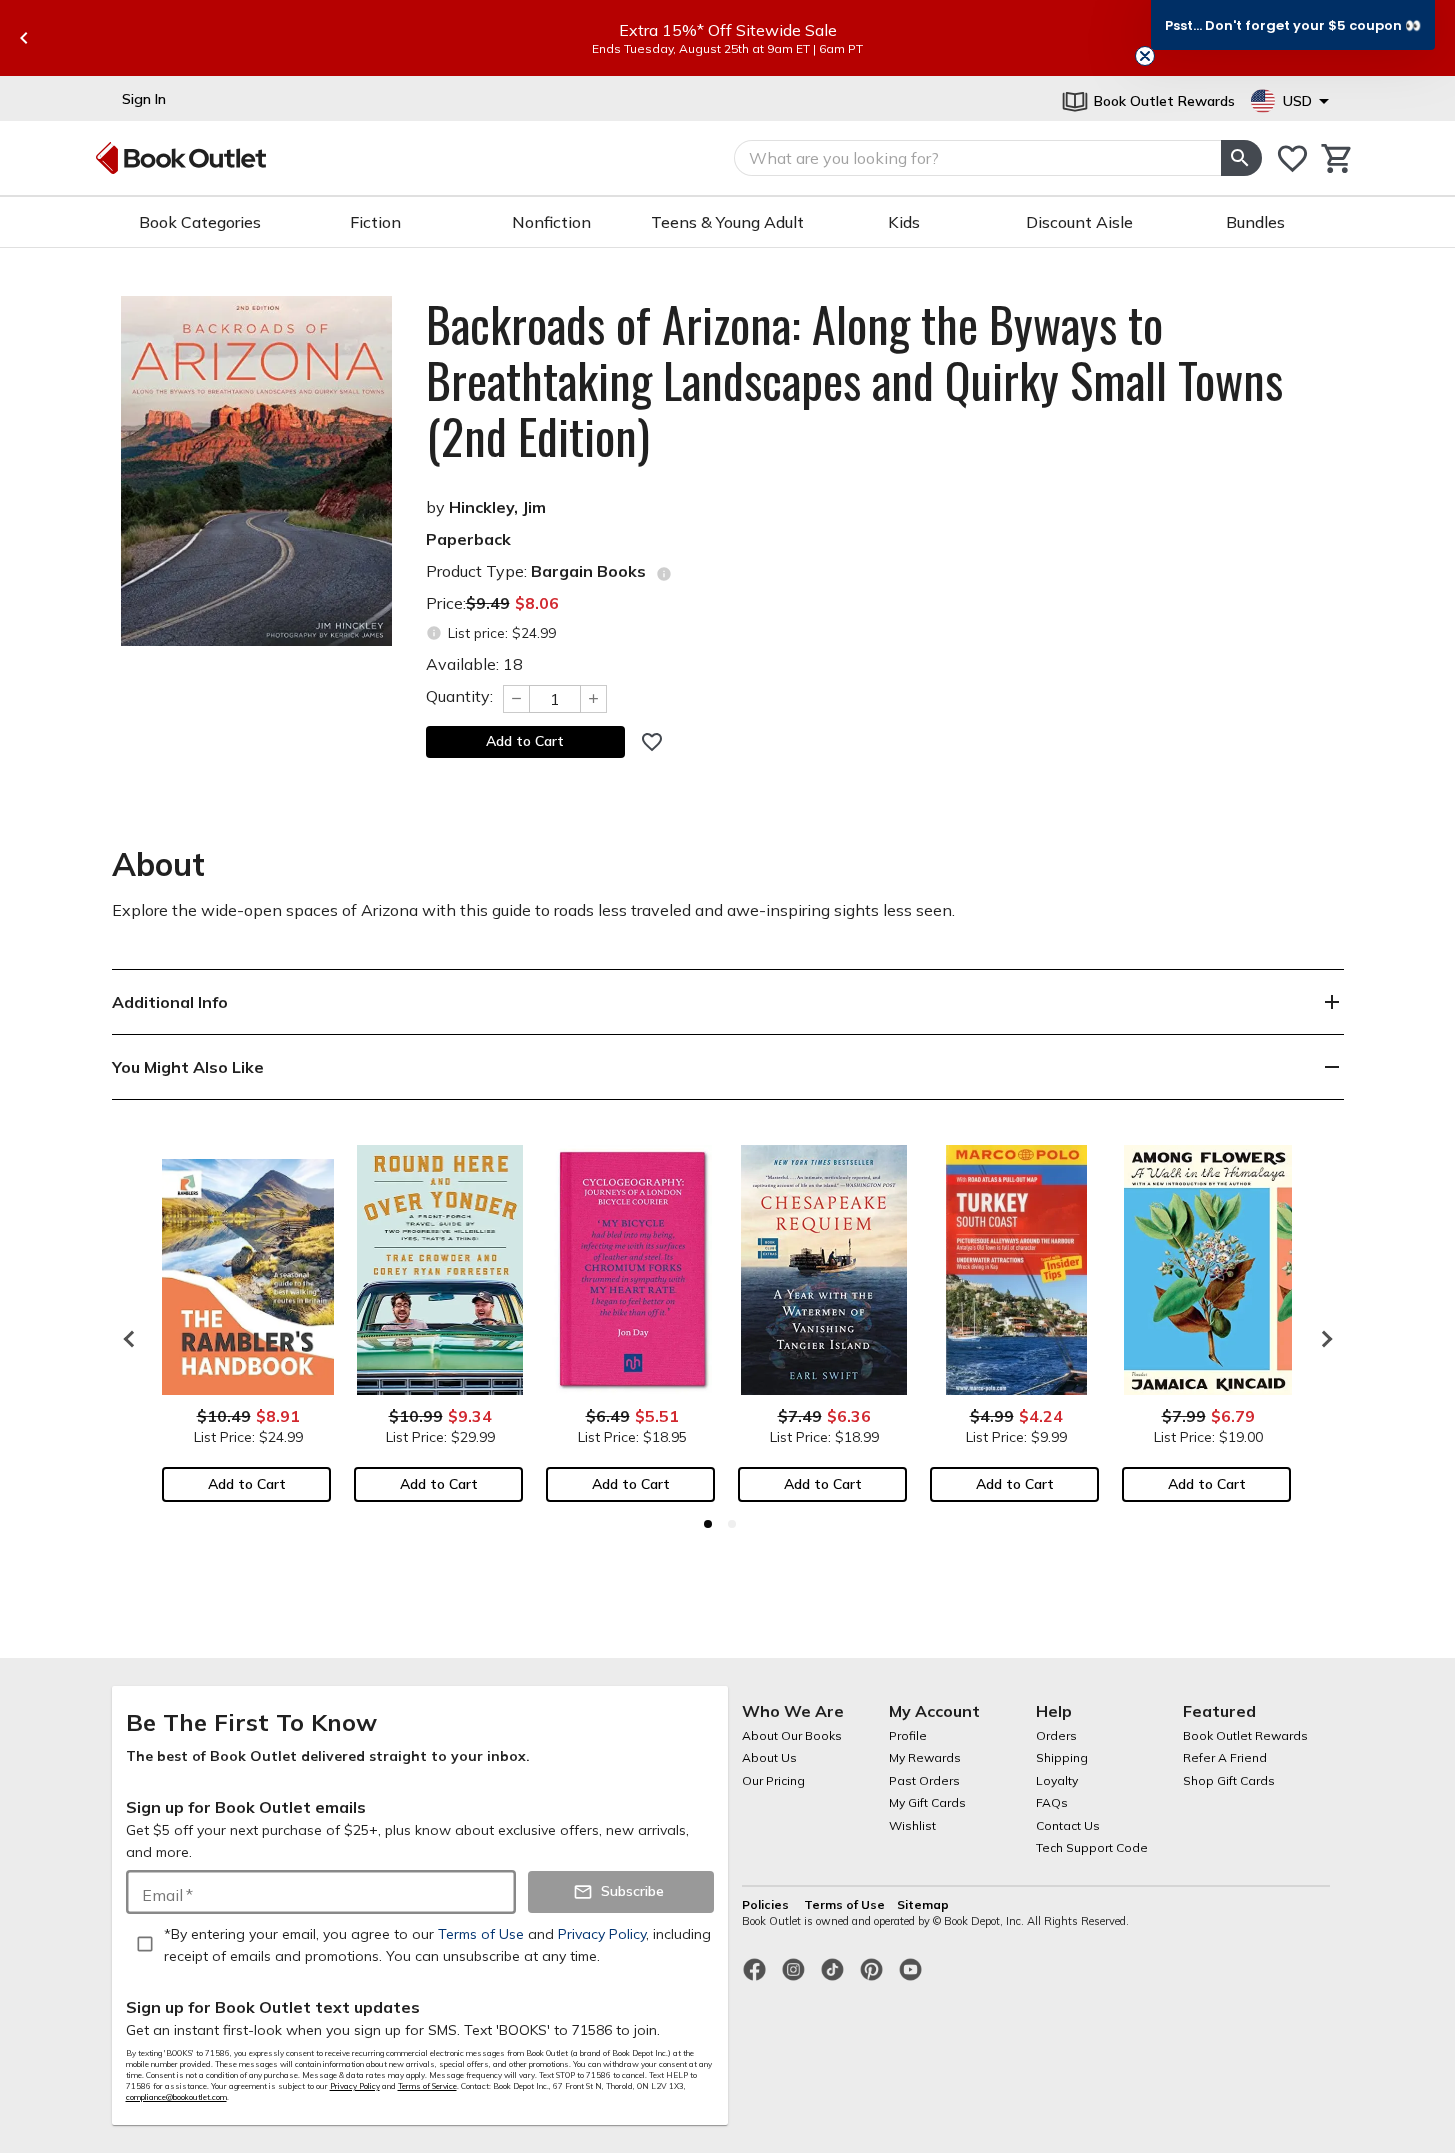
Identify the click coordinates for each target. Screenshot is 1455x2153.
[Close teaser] (1145, 56)
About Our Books (792, 1735)
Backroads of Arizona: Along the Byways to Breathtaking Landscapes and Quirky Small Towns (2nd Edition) (854, 380)
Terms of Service (427, 2086)
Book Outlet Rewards (1245, 1735)
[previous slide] (24, 38)
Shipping (1062, 1757)
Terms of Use (844, 1904)
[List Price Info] (434, 633)
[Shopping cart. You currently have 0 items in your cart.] (1337, 158)
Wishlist (912, 1825)
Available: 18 (474, 664)
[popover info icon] (664, 574)
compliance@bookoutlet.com (176, 2097)
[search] (1241, 158)
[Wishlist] (1292, 158)
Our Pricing (773, 1780)
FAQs (1052, 1802)
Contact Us (1068, 1825)
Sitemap (923, 1904)
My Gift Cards (927, 1802)
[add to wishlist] (652, 742)
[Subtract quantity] (516, 699)
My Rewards (925, 1757)
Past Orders (924, 1780)
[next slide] (1322, 1339)
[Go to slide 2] (732, 1524)
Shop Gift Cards (1229, 1780)
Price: (492, 603)
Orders (1056, 1735)
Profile (908, 1735)
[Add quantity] (594, 699)
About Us (769, 1757)
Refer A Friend (1225, 1757)
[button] (1293, 25)
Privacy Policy (355, 2086)
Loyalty (1057, 1780)
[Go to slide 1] (708, 1524)
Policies (767, 1904)
